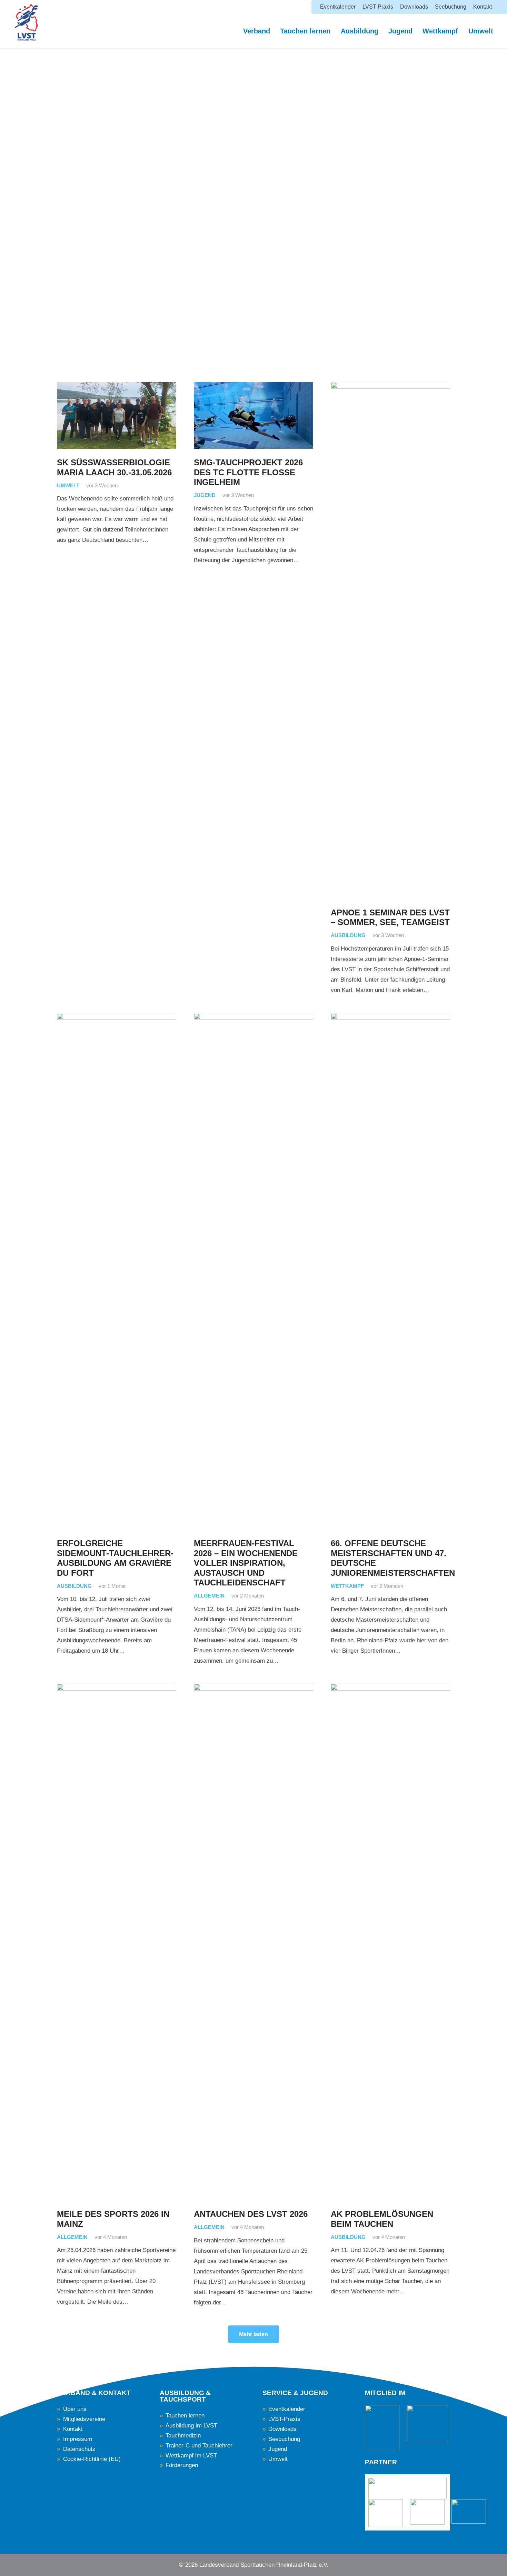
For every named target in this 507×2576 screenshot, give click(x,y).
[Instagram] (85, 2564)
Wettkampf (347, 1586)
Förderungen (182, 2465)
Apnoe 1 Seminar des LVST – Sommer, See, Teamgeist (390, 917)
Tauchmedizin (183, 2436)
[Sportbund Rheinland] (469, 2511)
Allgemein (209, 1596)
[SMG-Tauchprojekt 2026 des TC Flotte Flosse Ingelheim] (254, 415)
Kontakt (73, 2429)
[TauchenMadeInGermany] (427, 2424)
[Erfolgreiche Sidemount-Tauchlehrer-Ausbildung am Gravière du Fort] (117, 1271)
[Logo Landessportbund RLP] (407, 2488)
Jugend (205, 495)
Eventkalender (287, 2409)
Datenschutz (79, 2449)
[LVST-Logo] (27, 22)
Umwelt (68, 485)
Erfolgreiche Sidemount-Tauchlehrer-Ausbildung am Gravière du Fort (115, 1558)
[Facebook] (72, 2563)
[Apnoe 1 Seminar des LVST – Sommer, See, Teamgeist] (390, 640)
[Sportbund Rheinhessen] (386, 2513)
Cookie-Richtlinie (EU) (92, 2459)
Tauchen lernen (185, 2416)
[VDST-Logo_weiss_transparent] (382, 2428)
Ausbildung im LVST (191, 2426)
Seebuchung (284, 2439)
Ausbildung (348, 935)
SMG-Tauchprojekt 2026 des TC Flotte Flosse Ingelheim (248, 472)
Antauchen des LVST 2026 (251, 2214)
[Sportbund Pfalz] (427, 2512)
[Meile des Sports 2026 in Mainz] (117, 1942)
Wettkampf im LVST (191, 2456)
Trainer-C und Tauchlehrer (199, 2446)
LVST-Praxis (284, 2419)
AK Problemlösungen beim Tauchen (382, 2219)
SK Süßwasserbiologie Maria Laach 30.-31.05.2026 (114, 467)
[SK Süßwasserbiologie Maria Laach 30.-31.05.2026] (117, 415)
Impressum (78, 2439)
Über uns (75, 2409)
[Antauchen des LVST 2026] (254, 1942)
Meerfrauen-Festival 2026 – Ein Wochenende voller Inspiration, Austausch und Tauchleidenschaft (246, 1563)
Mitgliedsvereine (84, 2419)
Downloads (282, 2429)
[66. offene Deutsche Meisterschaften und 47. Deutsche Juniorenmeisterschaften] (390, 1271)
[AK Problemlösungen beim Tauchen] (390, 1942)
